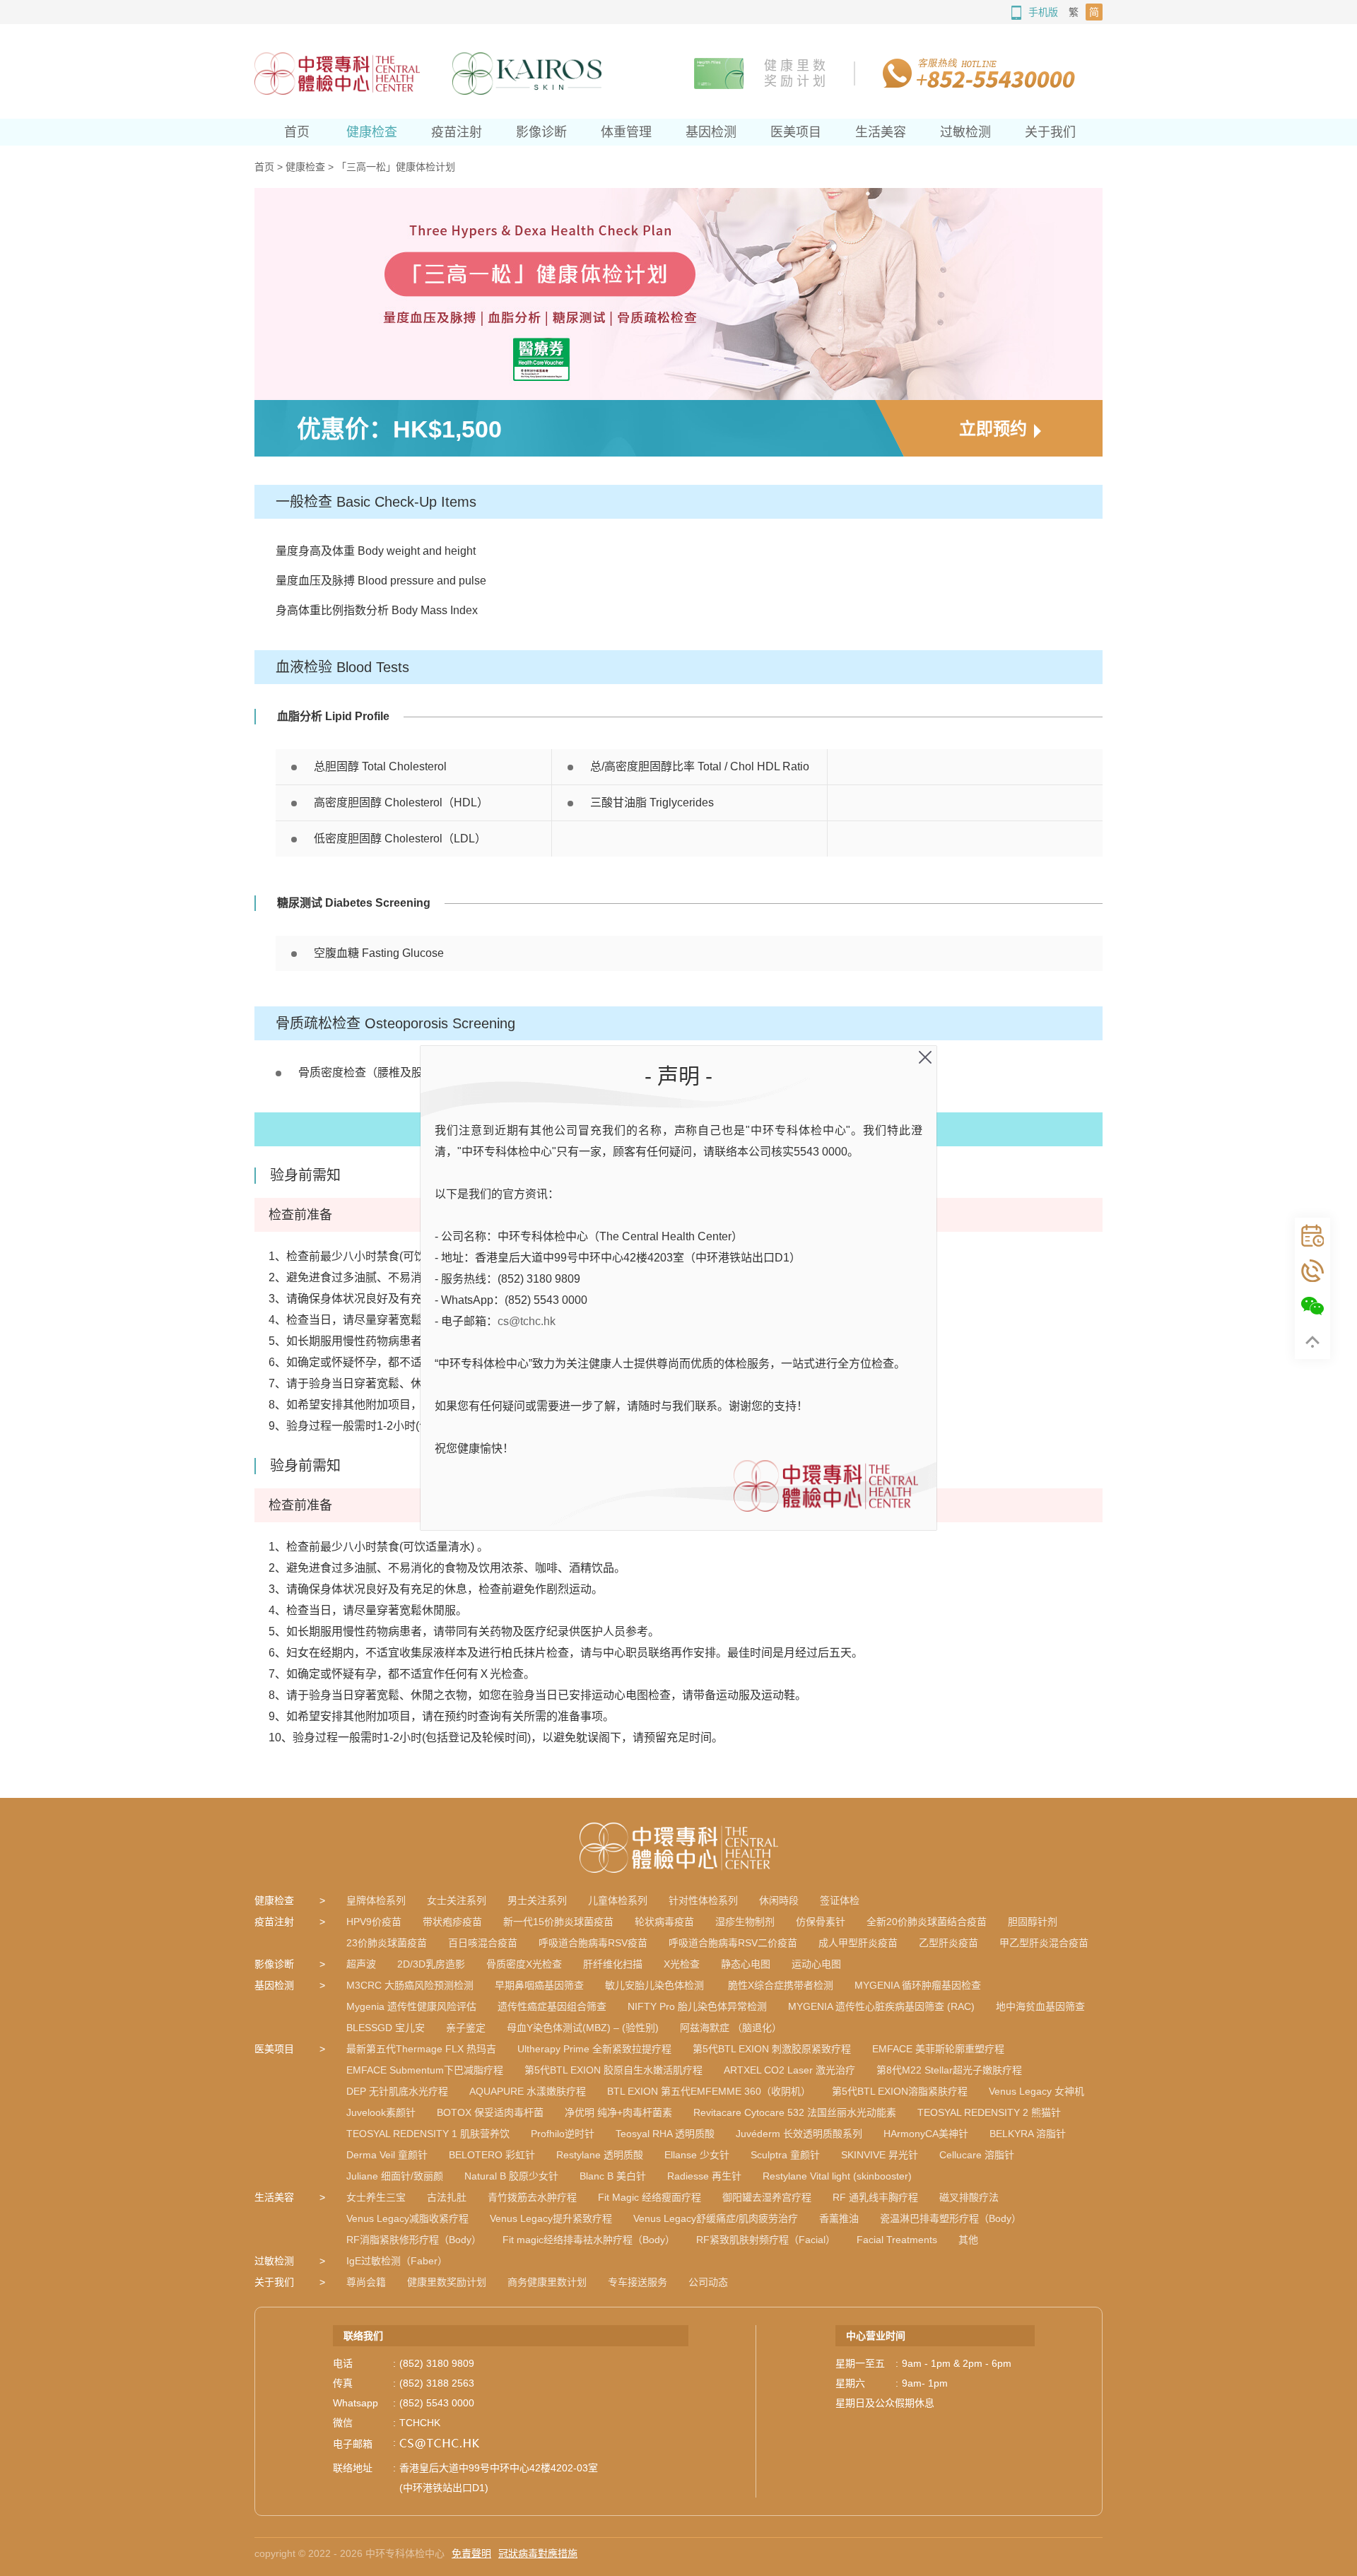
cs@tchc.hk (527, 1321)
